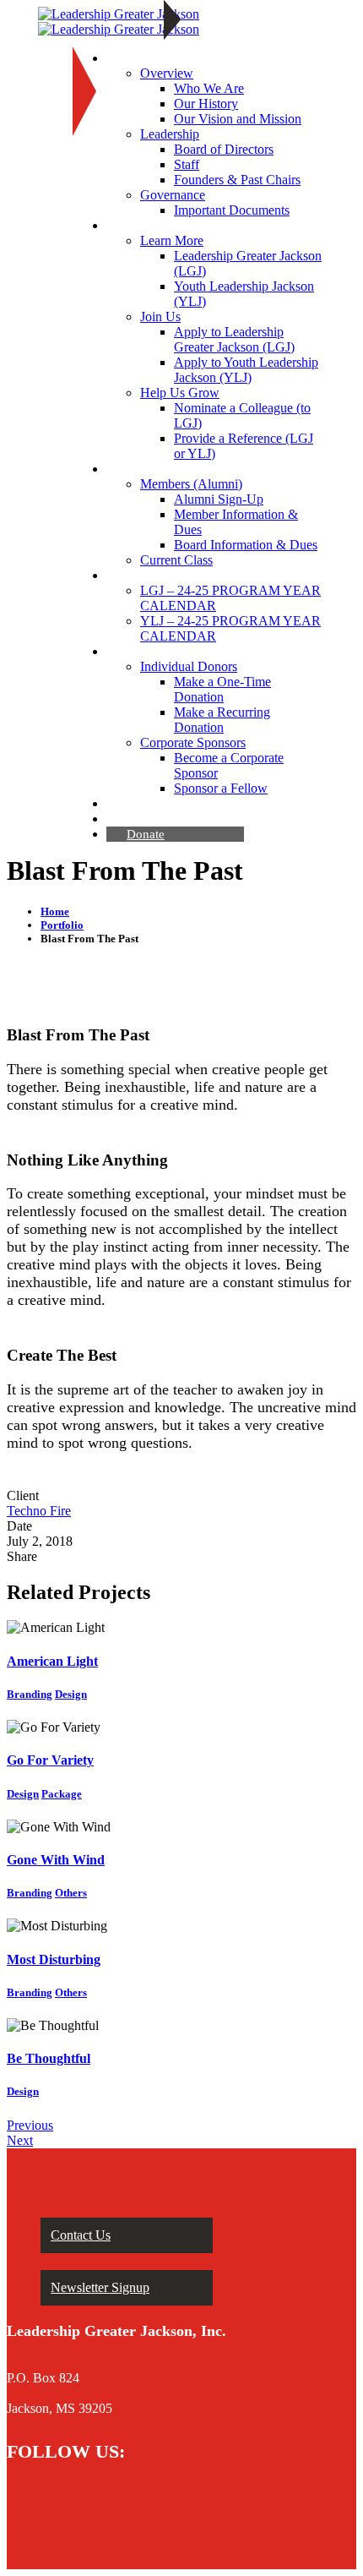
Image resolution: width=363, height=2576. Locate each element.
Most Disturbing (54, 1959)
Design (71, 1694)
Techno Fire (39, 1511)
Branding (30, 1694)
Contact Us (81, 2235)
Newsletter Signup (100, 2287)
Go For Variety (50, 1760)
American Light (52, 1661)
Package (62, 1794)
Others (71, 1893)
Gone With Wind (56, 1860)
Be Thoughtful (49, 2058)
